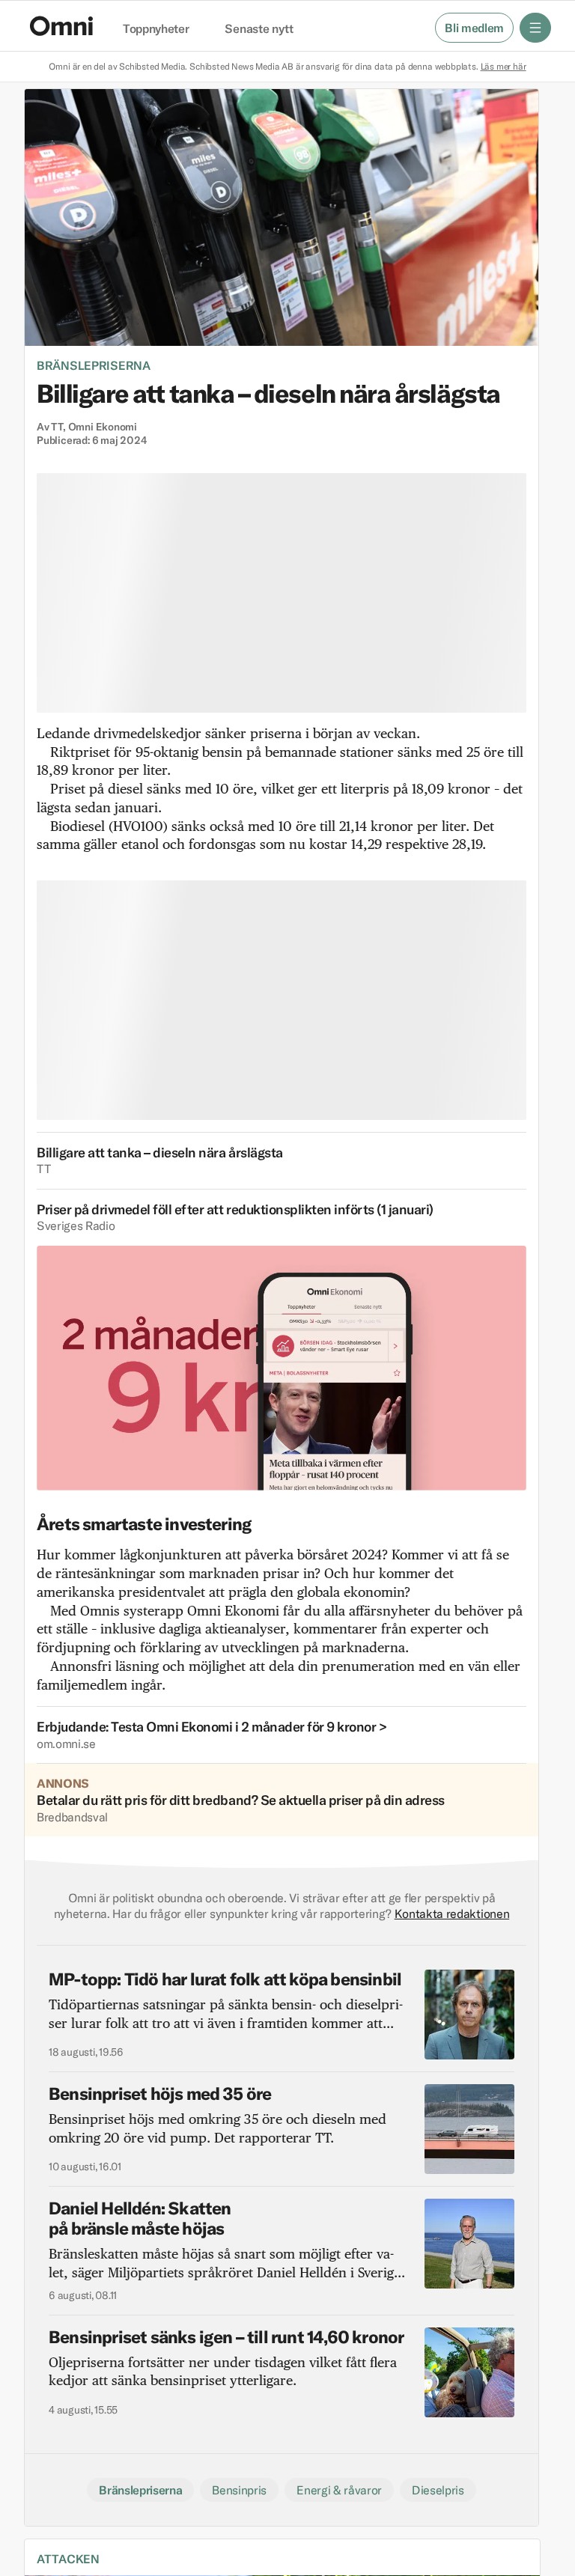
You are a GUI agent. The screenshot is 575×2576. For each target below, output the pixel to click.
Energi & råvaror (339, 2490)
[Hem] (61, 26)
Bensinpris (239, 2490)
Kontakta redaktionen (452, 1913)
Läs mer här (503, 66)
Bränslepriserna (94, 365)
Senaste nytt (259, 29)
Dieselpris (438, 2490)
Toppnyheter (156, 29)
